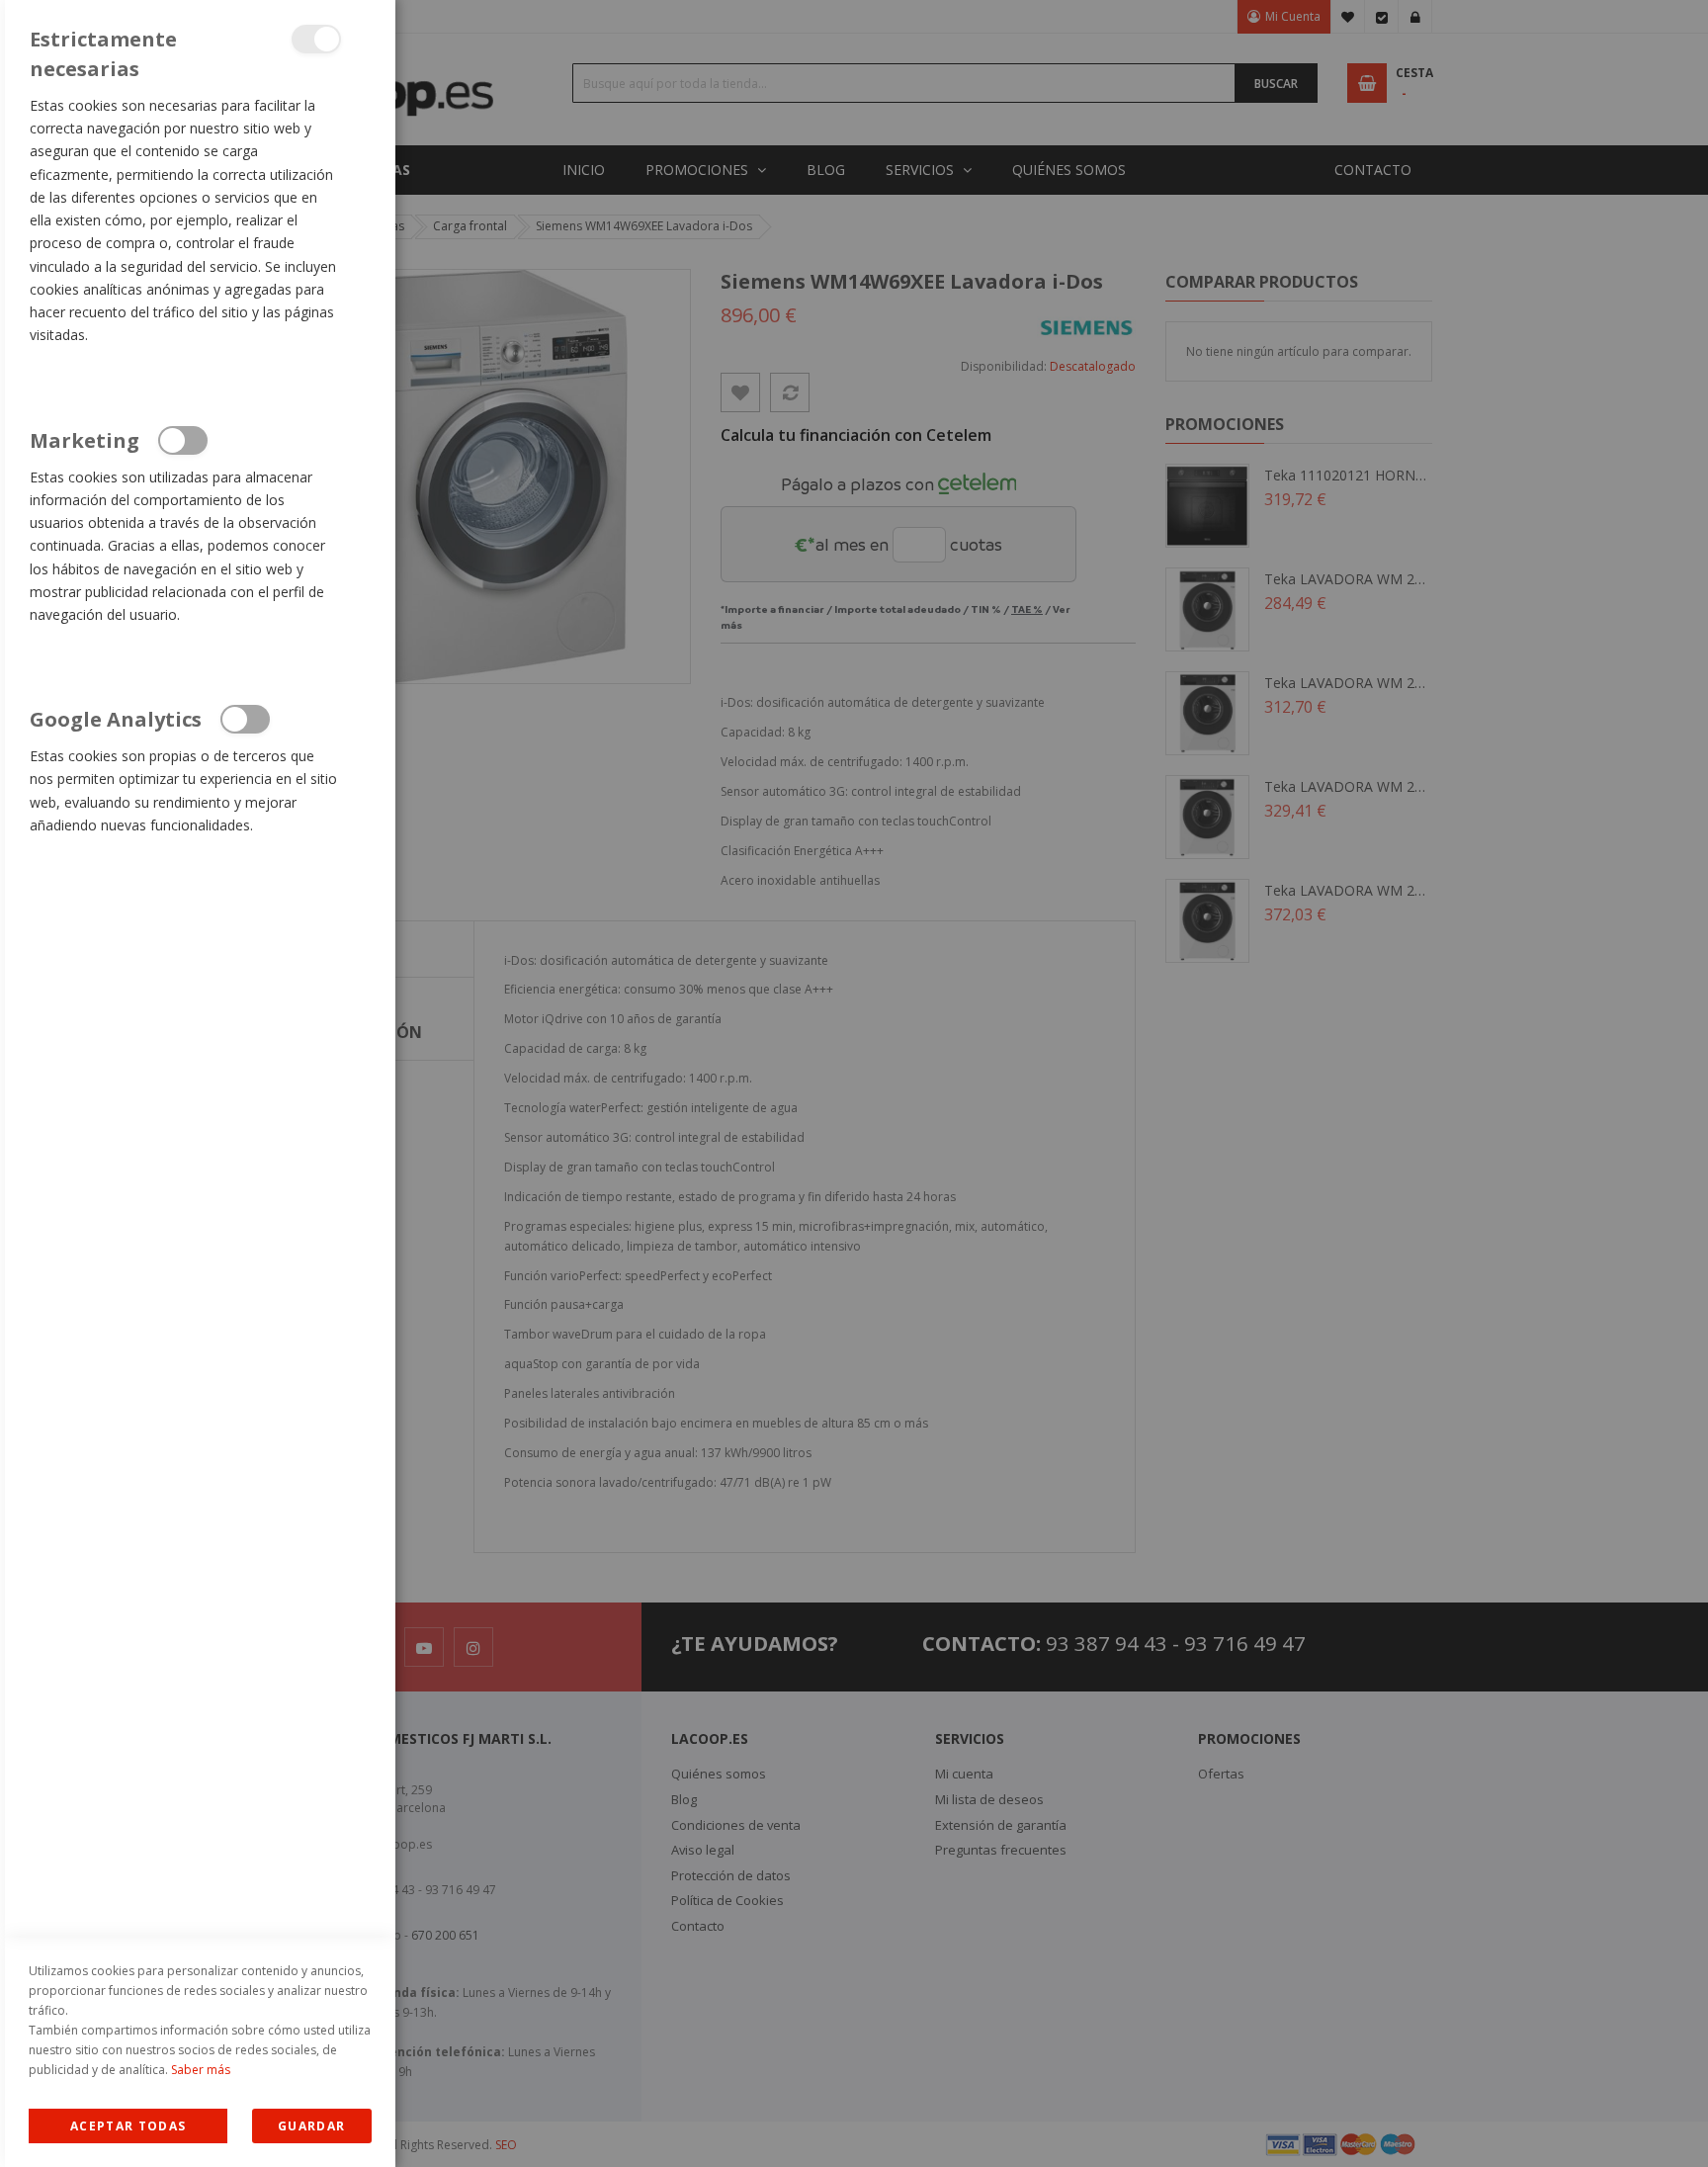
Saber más (201, 2070)
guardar (311, 2126)
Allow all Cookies (128, 2126)
